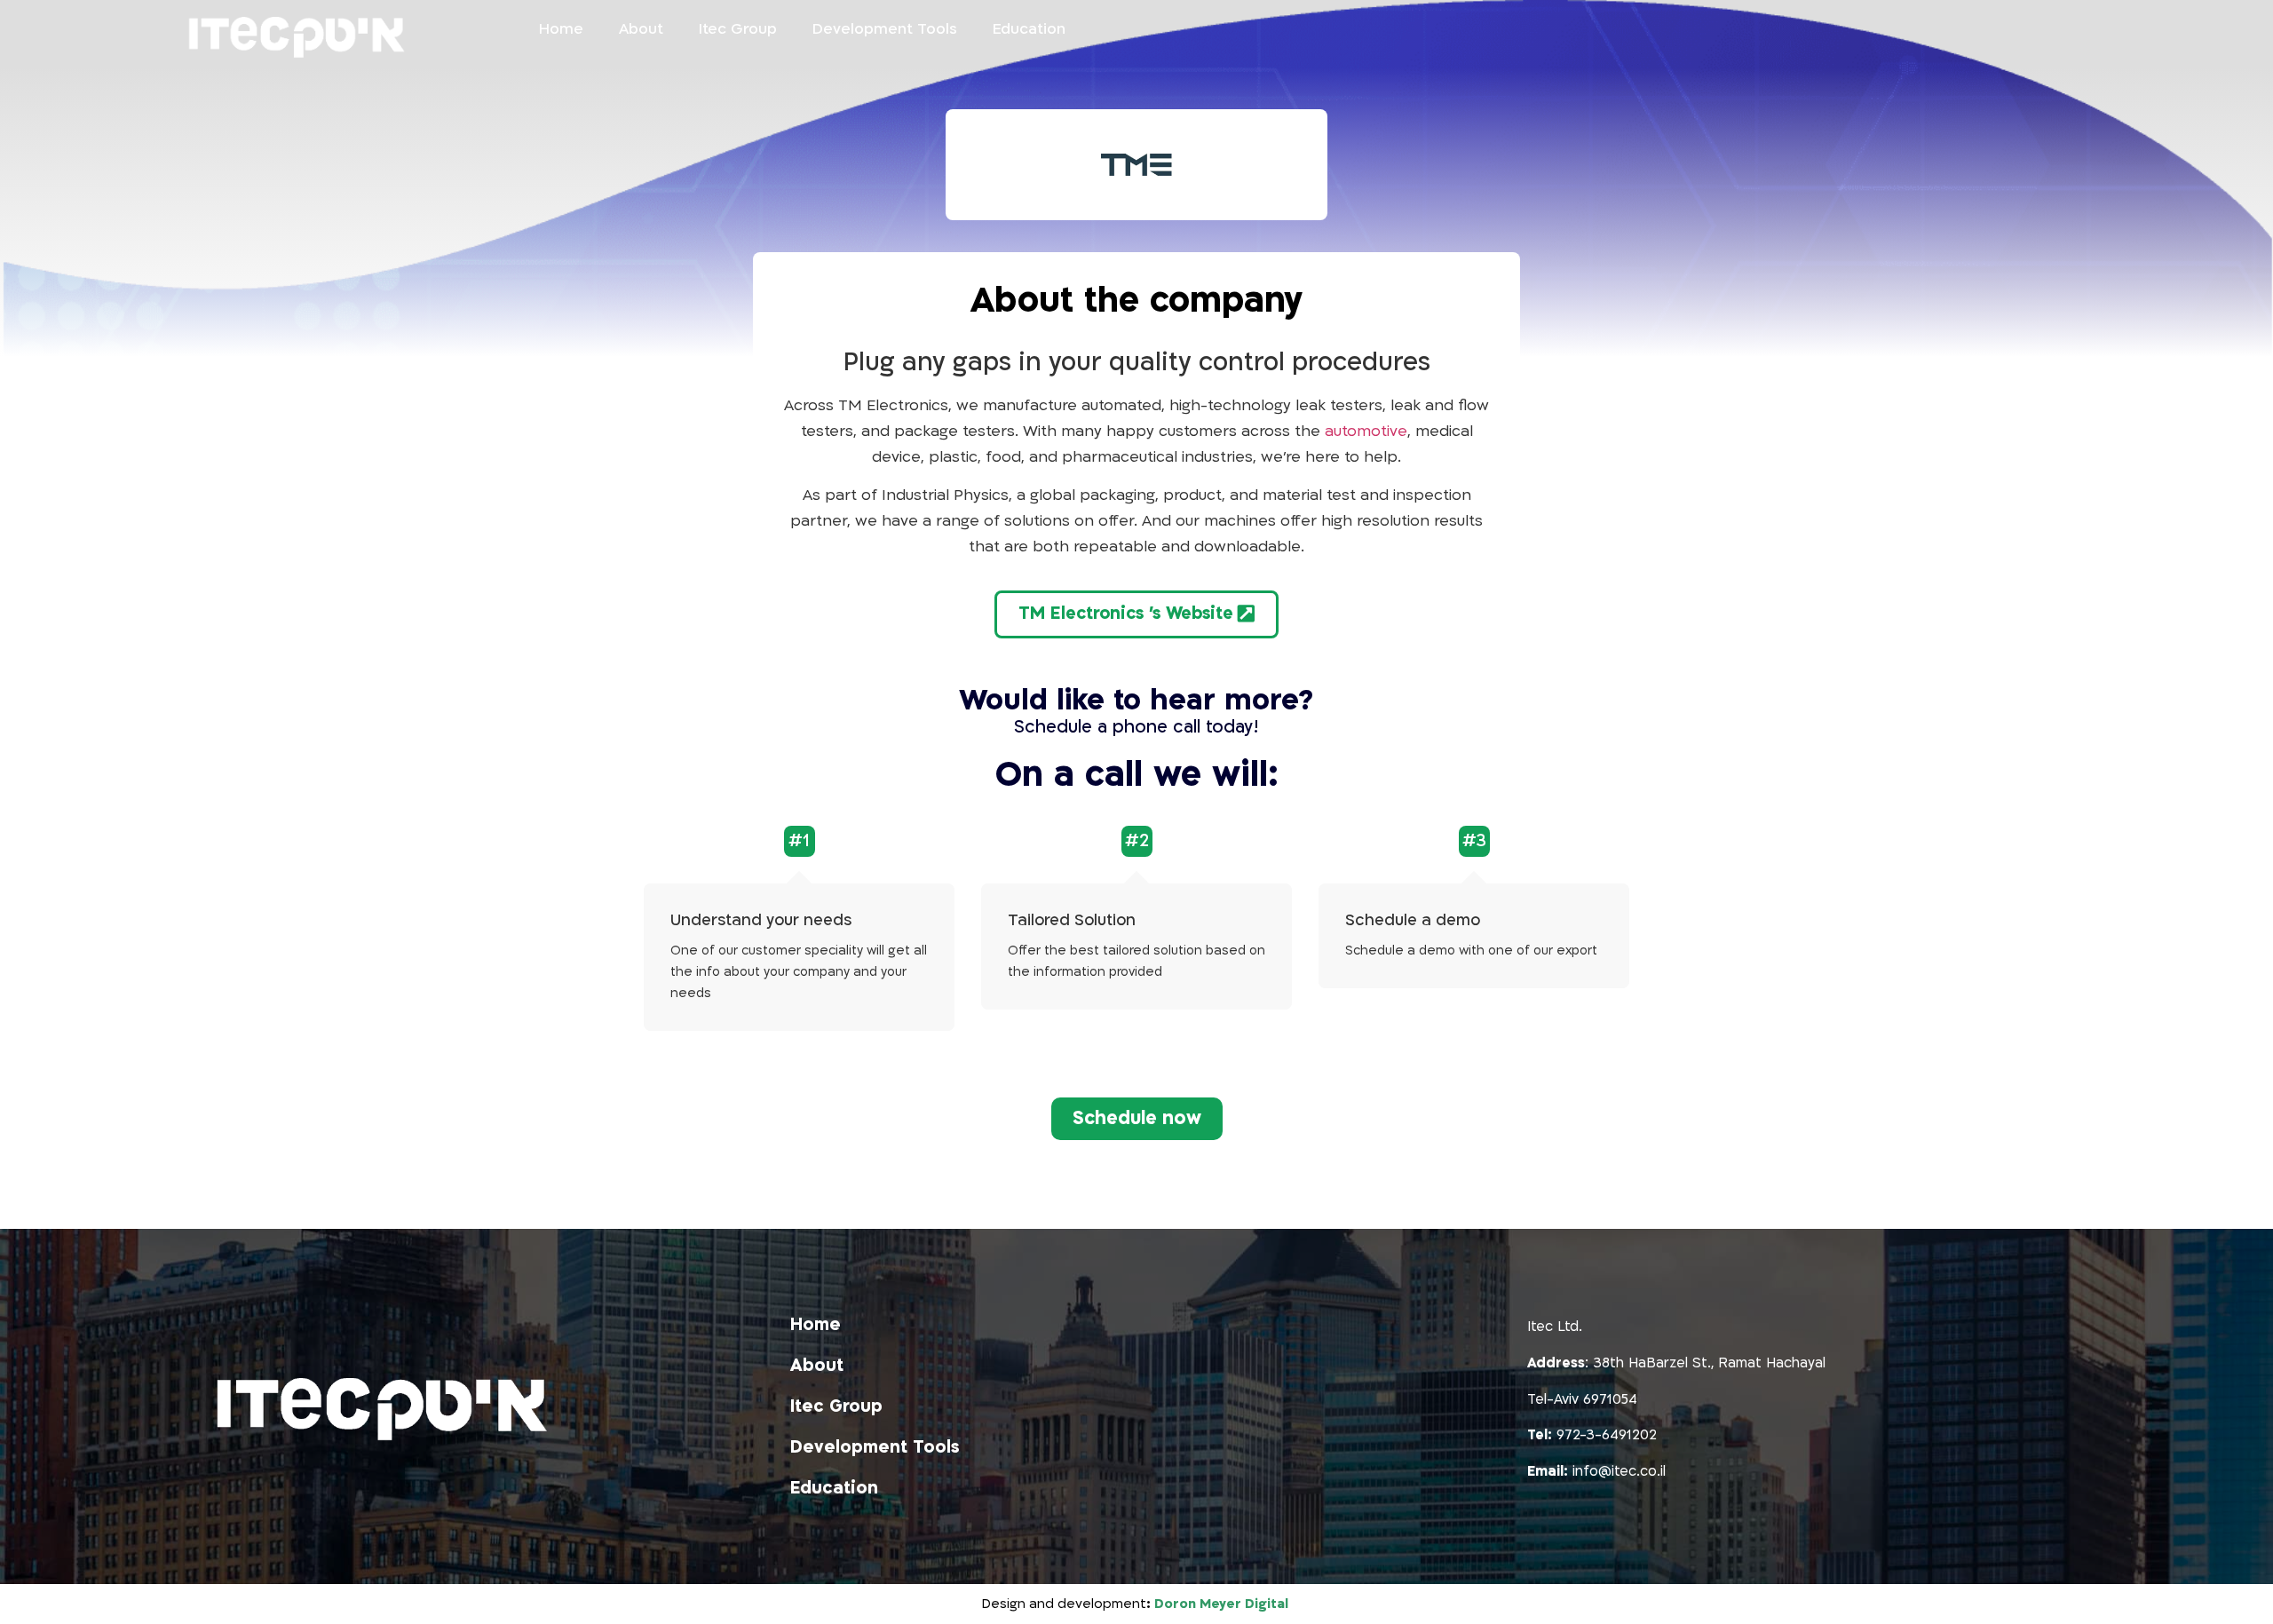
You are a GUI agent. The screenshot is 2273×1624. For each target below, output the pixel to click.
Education (1029, 29)
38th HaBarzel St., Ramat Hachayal (1709, 1363)
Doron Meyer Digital (1223, 1604)
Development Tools (885, 29)
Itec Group (738, 29)
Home (561, 29)
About (641, 29)
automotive (1366, 431)
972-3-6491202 (1607, 1435)
